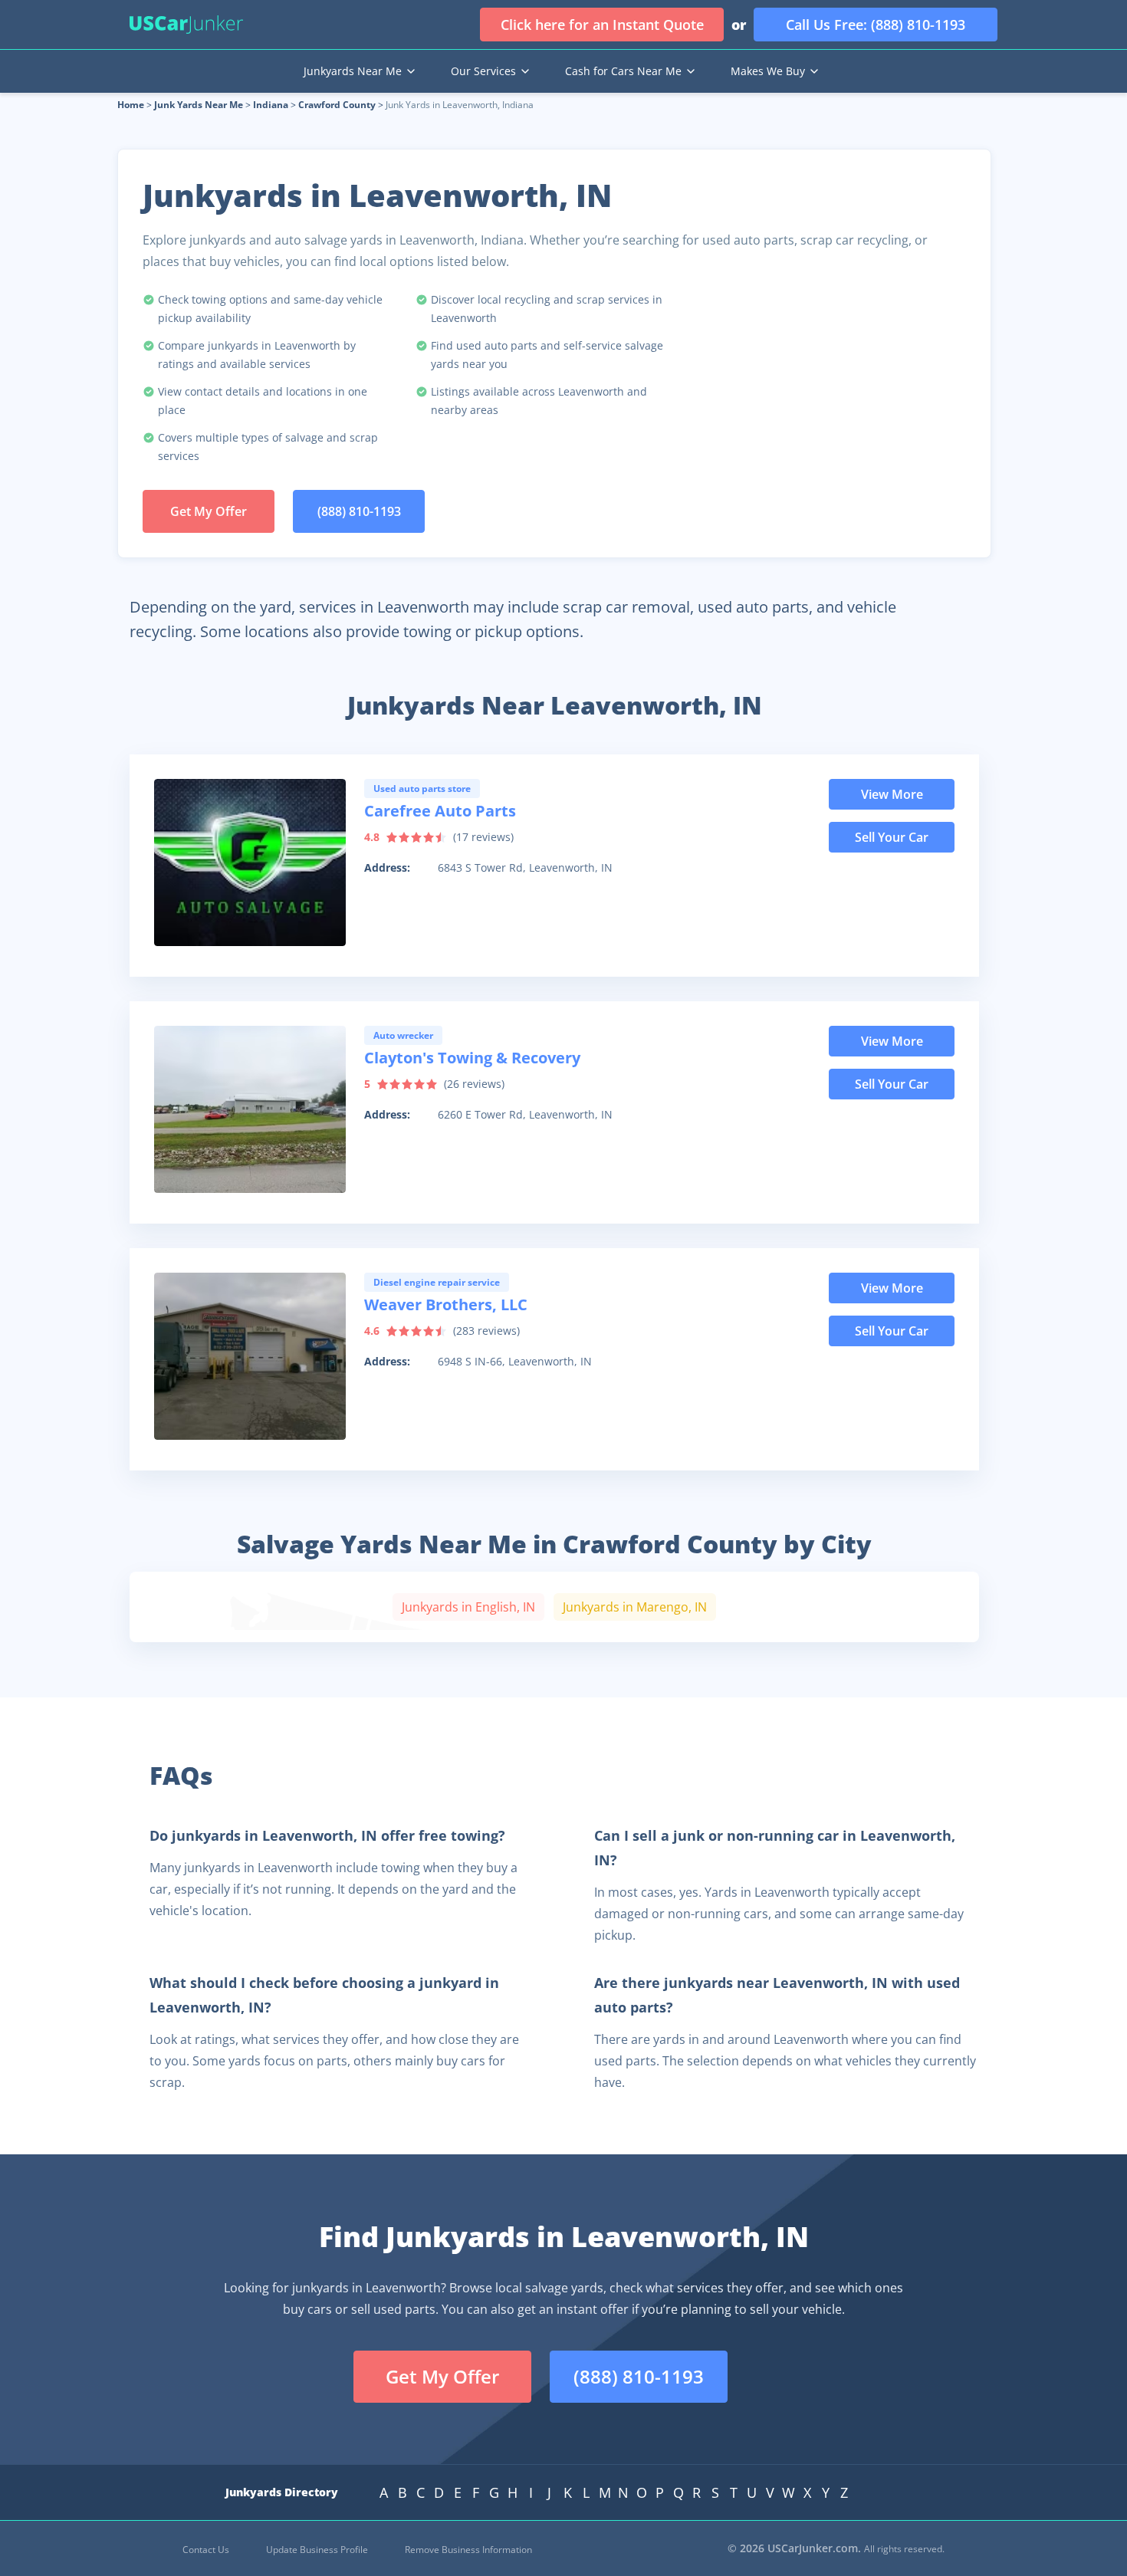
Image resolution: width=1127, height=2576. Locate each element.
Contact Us (206, 2550)
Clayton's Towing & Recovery (472, 1058)
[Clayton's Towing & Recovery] (250, 1109)
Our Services (483, 71)
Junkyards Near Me (353, 71)
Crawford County (337, 105)
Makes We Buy (768, 71)
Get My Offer (209, 511)
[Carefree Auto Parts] (250, 863)
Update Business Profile (317, 2550)
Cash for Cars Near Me (623, 71)
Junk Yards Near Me (199, 105)
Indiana (271, 105)
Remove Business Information (468, 2550)
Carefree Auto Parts (440, 811)
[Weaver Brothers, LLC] (250, 1356)
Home (131, 105)
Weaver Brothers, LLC (446, 1304)
